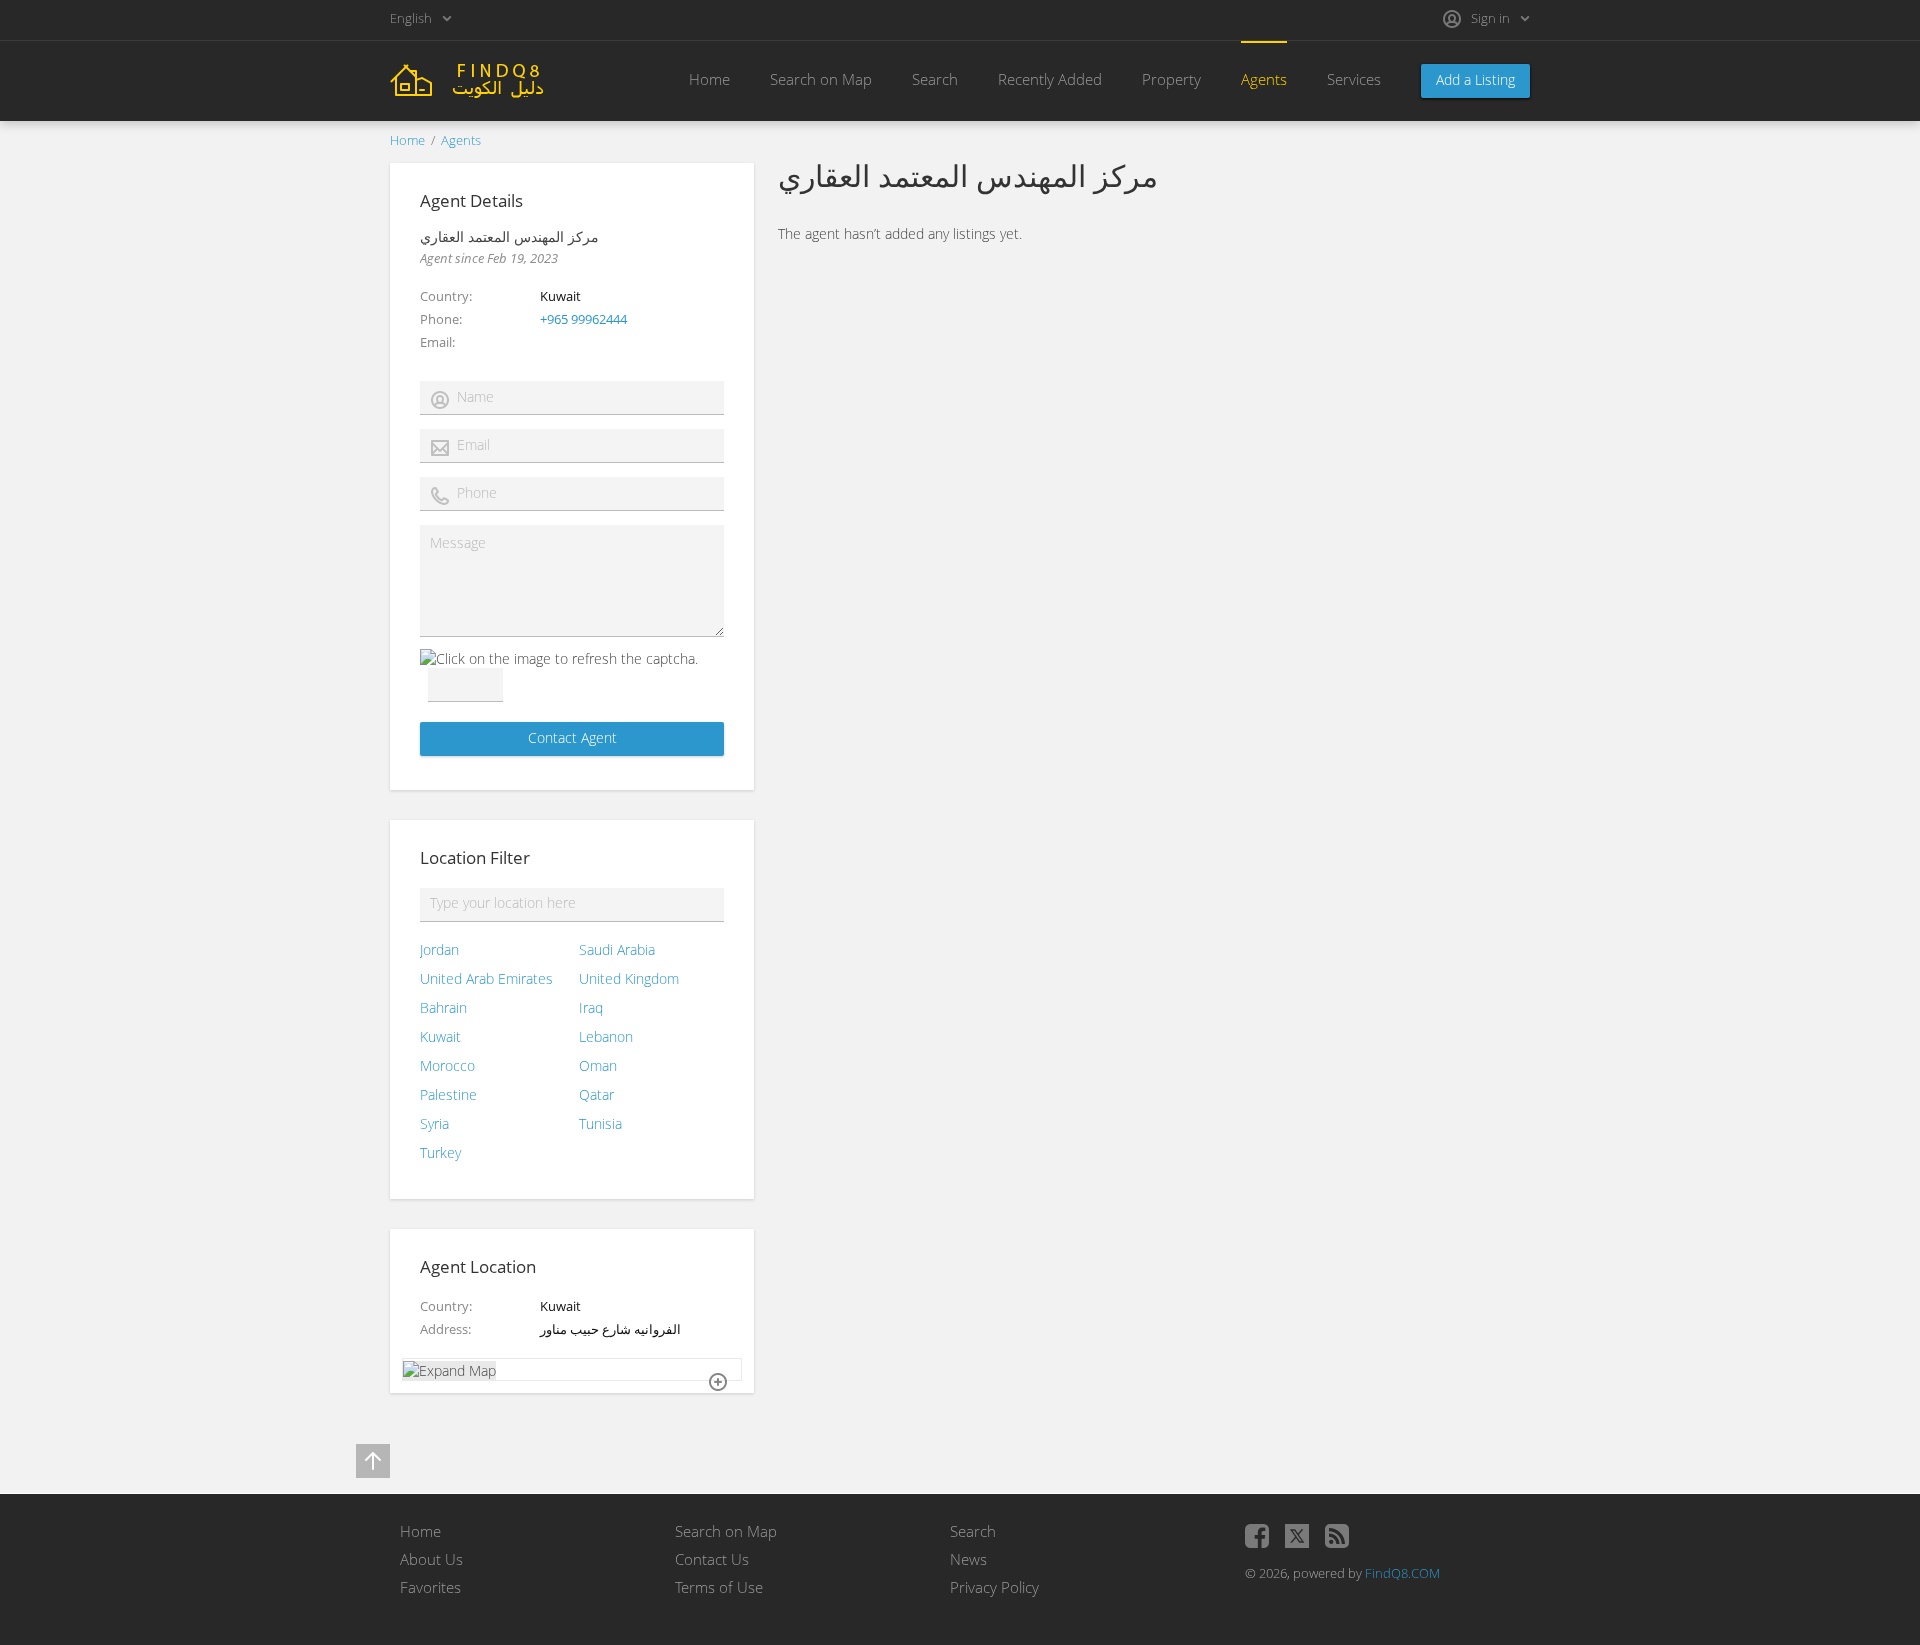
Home (709, 79)
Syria (434, 1123)
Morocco (447, 1065)
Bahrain (443, 1007)
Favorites (430, 1587)
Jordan (439, 949)
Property (1171, 79)
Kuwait (440, 1036)
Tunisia (600, 1123)
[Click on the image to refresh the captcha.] (559, 658)
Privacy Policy (994, 1587)
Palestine (448, 1094)
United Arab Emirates (486, 978)
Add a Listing (1475, 79)
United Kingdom (629, 978)
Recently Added (1050, 79)
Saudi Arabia (617, 949)
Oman (598, 1065)
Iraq (591, 1007)
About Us (431, 1559)
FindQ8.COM (1402, 1573)
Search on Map (821, 79)
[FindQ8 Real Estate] (500, 78)
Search (935, 79)
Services (1354, 79)
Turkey (440, 1152)
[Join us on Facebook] (1257, 1536)
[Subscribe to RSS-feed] (1337, 1536)
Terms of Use (719, 1587)
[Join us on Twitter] (1297, 1536)
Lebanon (606, 1036)
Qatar (596, 1094)
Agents (1264, 79)
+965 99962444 (583, 319)
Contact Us (712, 1559)
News (968, 1559)
